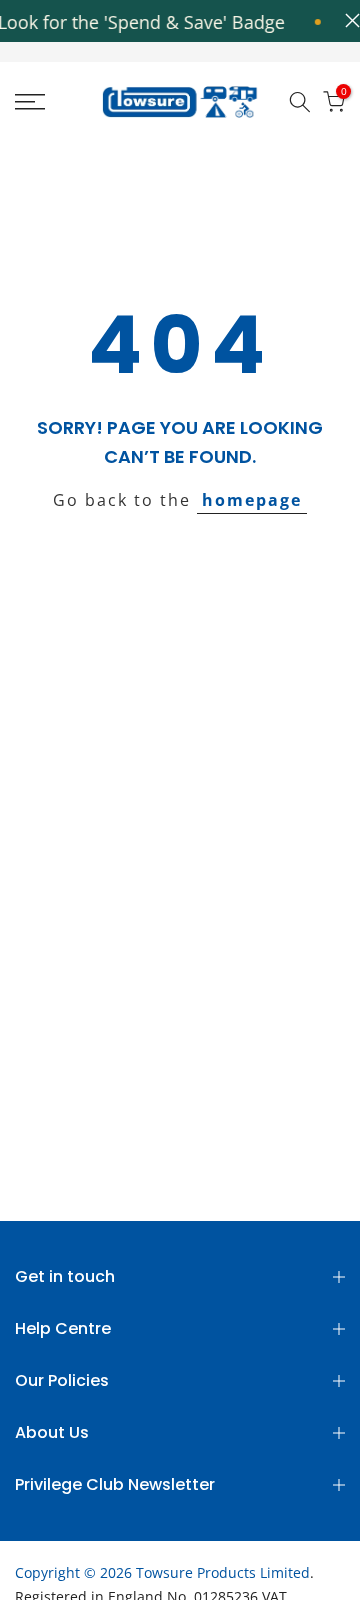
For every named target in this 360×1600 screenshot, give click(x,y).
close (347, 20)
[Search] (300, 102)
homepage (252, 500)
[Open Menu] (50, 102)
